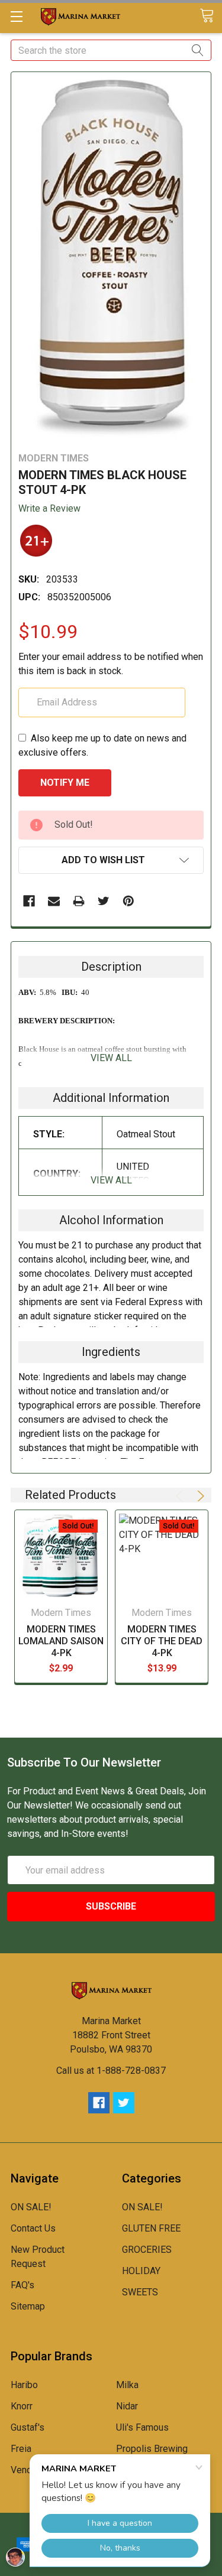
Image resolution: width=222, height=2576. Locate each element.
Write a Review (49, 508)
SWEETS (140, 2292)
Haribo (24, 2385)
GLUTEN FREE (151, 2228)
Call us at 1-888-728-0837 (111, 2071)
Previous (181, 1496)
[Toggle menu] (16, 16)
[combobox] (111, 50)
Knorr (22, 2406)
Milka (127, 2385)
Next (199, 1496)
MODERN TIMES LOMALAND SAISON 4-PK (61, 1641)
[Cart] (211, 16)
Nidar (127, 2406)
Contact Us (33, 2228)
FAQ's (22, 2285)
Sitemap (28, 2306)
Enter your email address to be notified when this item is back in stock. (111, 664)
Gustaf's (28, 2427)
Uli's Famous (142, 2427)
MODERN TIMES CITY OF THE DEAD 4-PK (162, 1641)
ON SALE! (31, 2207)
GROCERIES (147, 2250)
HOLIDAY (141, 2271)
